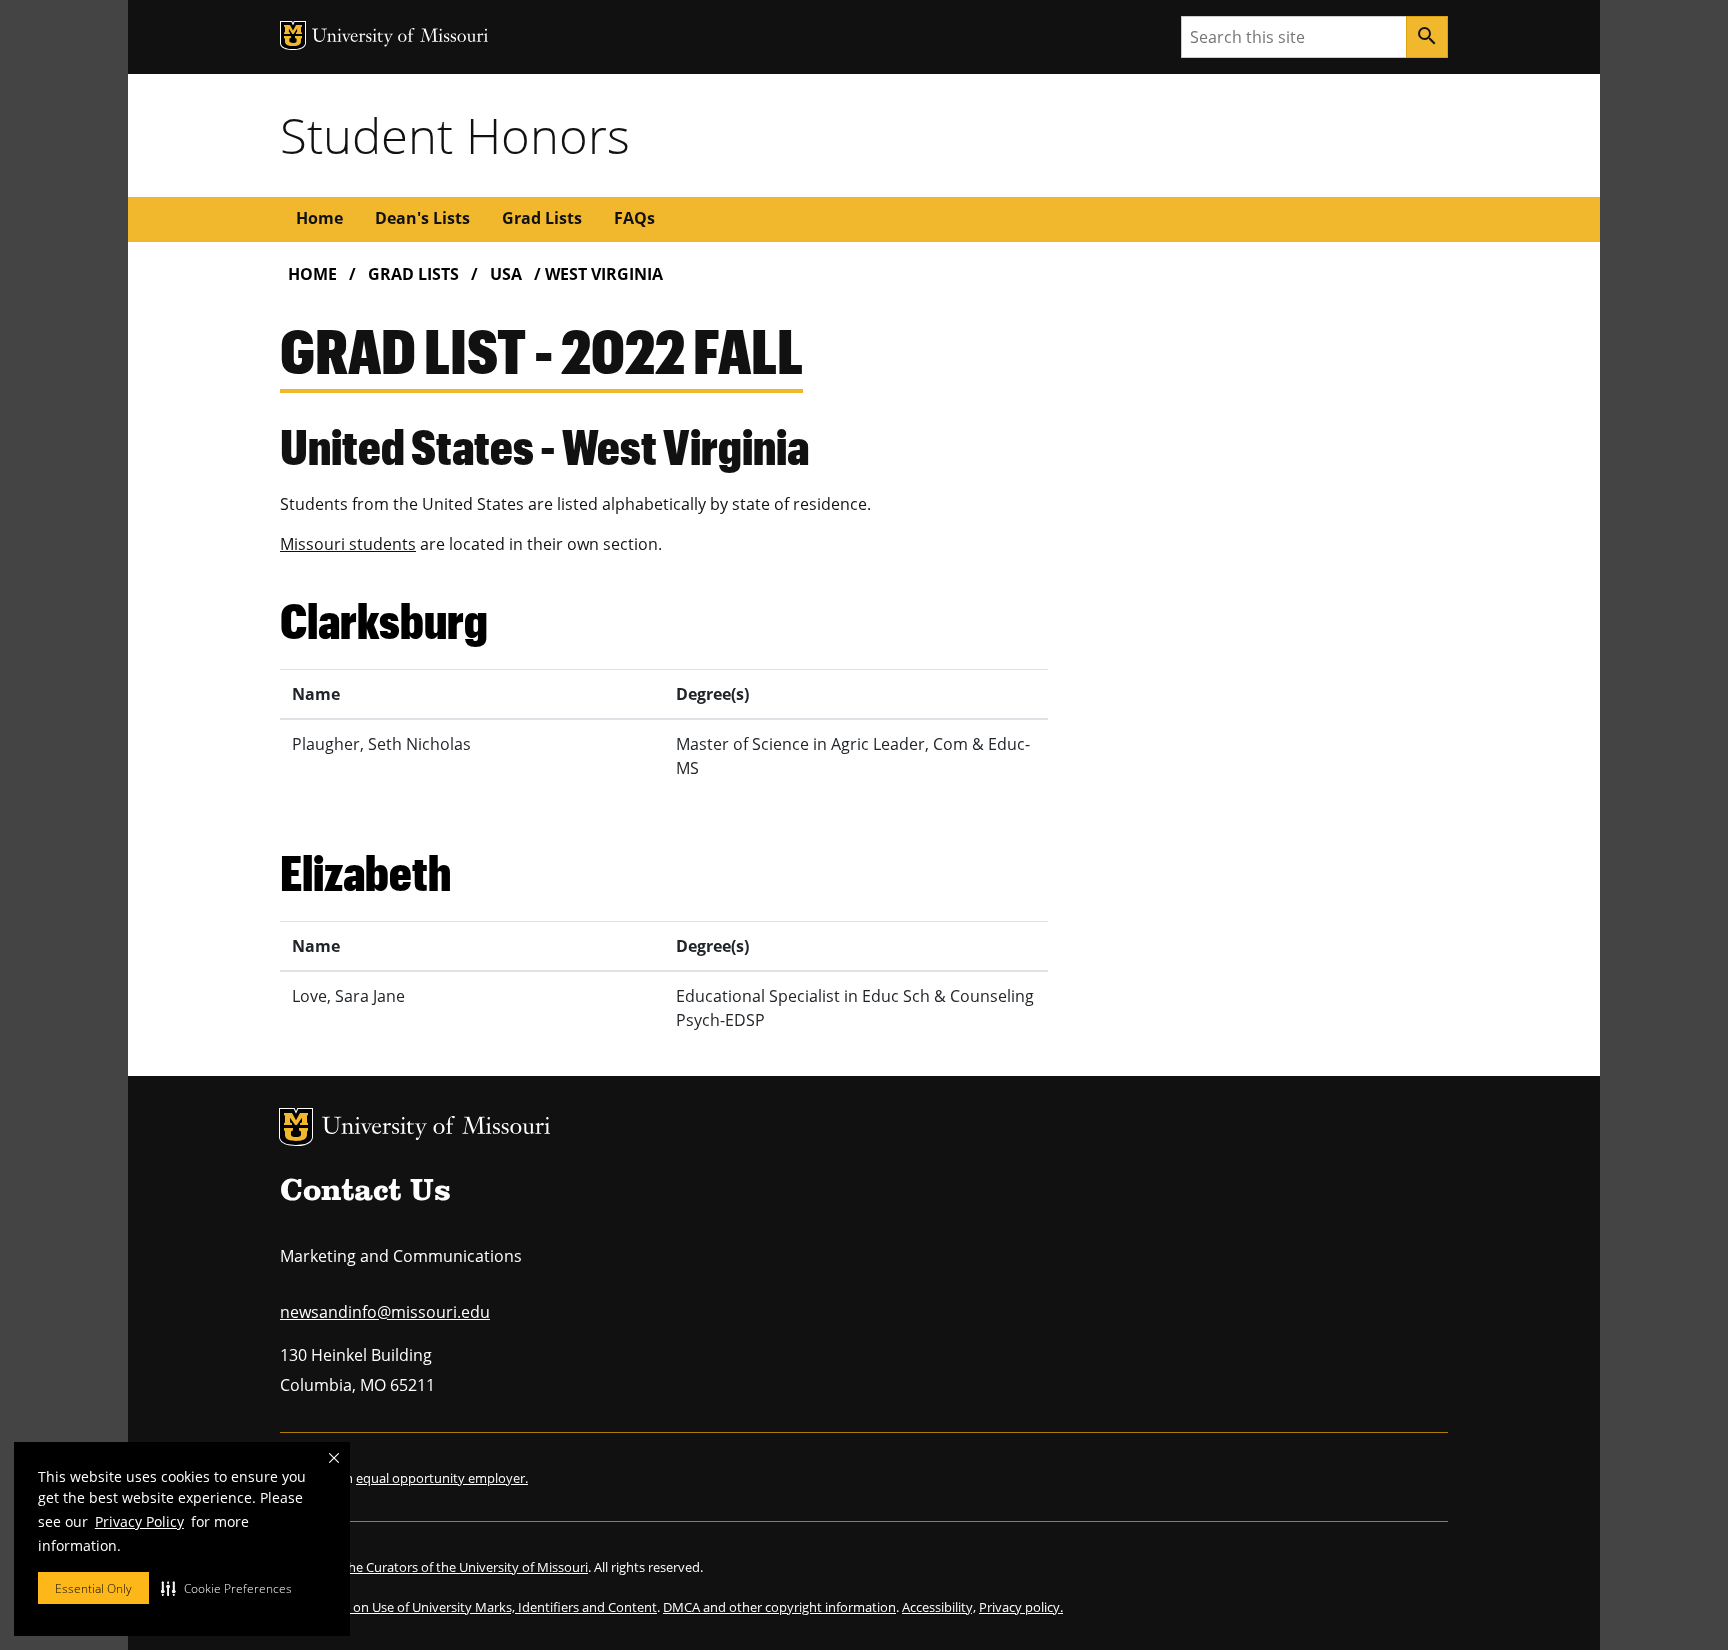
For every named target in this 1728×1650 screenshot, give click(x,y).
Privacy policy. (1021, 1607)
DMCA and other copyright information (779, 1607)
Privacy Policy (139, 1521)
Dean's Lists (422, 218)
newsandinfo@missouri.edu (385, 1312)
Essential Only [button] (93, 1588)
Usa (506, 274)
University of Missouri (436, 1128)
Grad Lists (542, 218)
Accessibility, (939, 1607)
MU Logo (296, 1127)
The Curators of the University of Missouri (464, 1567)
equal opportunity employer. (442, 1478)
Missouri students (348, 544)
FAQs (634, 218)
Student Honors (455, 135)
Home (319, 218)
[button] (226, 1588)
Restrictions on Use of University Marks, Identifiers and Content (468, 1607)
